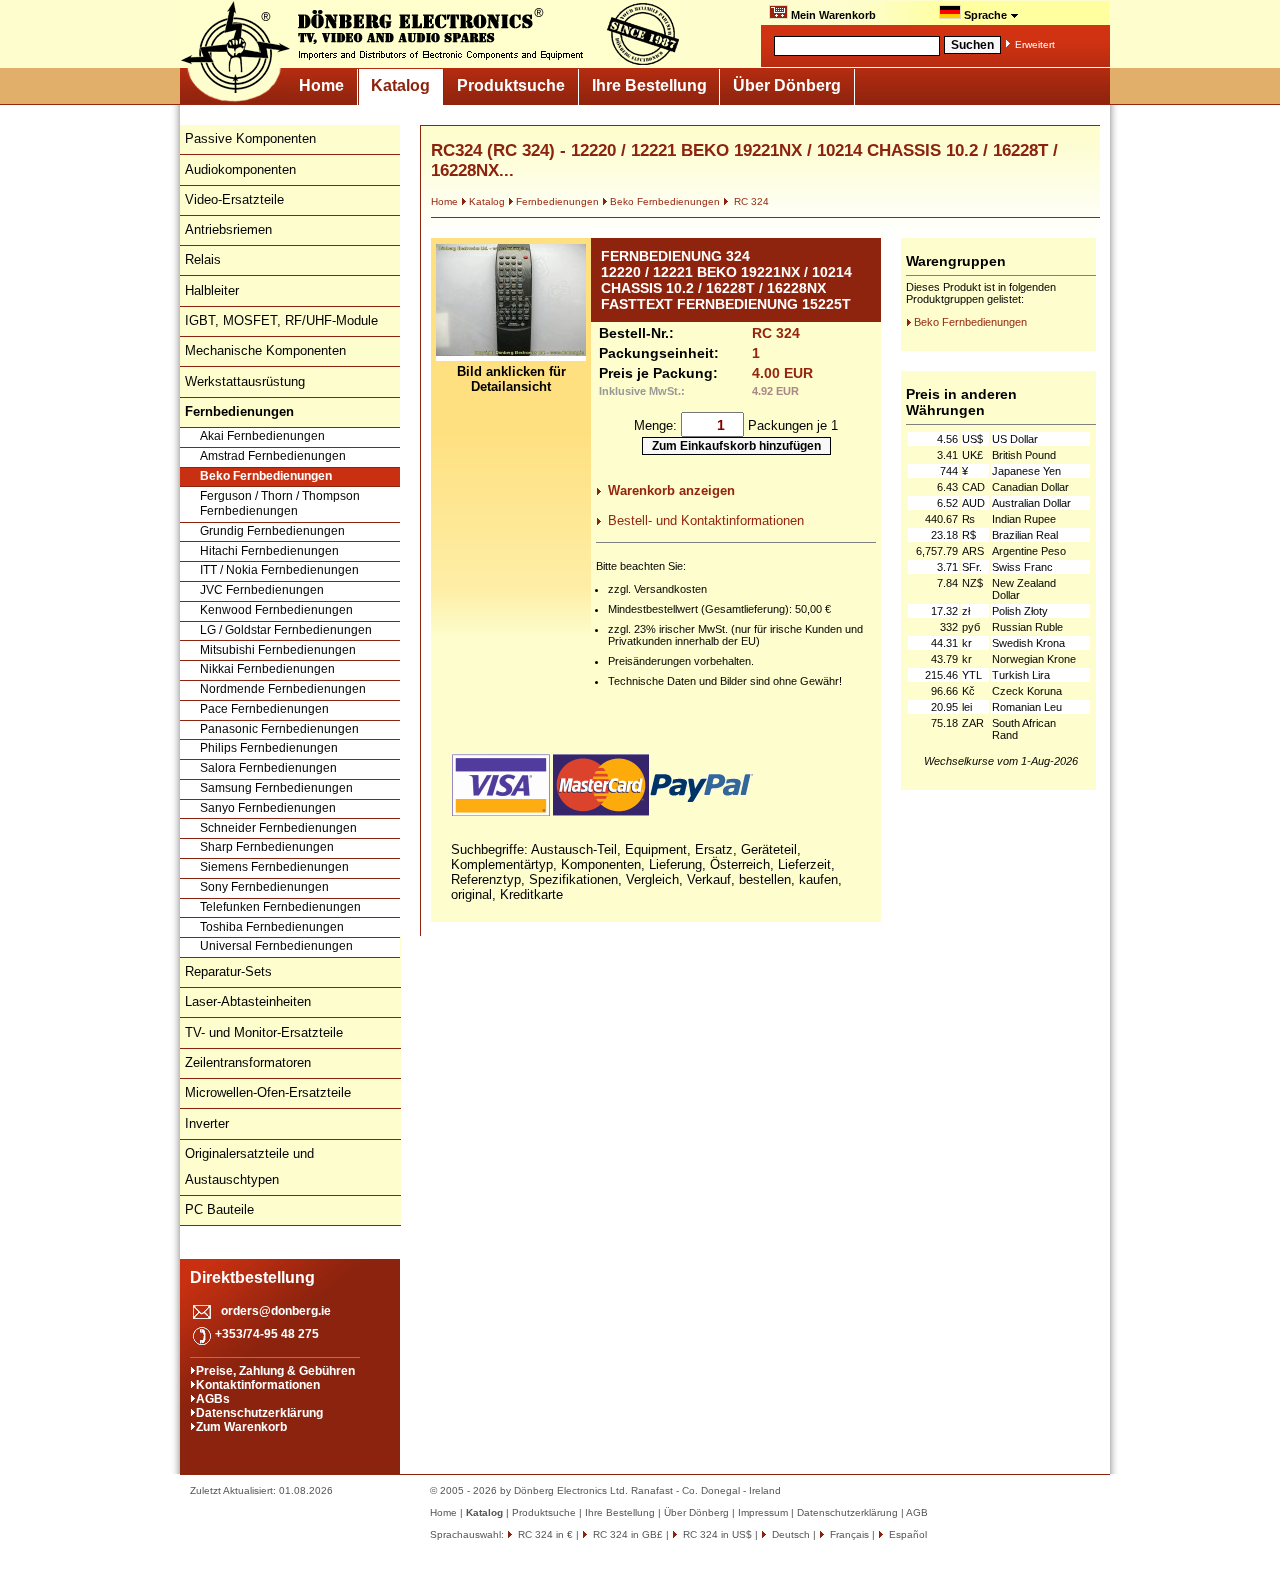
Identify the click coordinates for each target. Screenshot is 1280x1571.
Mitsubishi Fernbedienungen (278, 650)
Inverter (207, 1123)
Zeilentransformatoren (248, 1062)
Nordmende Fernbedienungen (283, 689)
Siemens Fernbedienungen (274, 867)
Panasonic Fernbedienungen (279, 729)
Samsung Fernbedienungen (276, 788)
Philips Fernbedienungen (269, 748)
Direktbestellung (252, 1277)
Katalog (400, 85)
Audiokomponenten (240, 169)
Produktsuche (511, 85)
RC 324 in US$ (716, 1534)
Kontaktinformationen (258, 1385)
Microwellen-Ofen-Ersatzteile (268, 1092)
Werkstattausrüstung (245, 381)
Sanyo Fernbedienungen (268, 808)
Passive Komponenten (250, 138)
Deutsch (789, 1534)
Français (848, 1534)
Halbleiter (212, 290)
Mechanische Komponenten (265, 350)
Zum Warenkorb (241, 1427)
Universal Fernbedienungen (276, 946)
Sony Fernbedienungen (264, 887)
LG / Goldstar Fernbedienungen (286, 630)
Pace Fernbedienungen (264, 709)
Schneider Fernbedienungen (278, 828)
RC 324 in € (544, 1534)
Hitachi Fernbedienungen (269, 551)
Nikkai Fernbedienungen (267, 669)
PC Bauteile (219, 1209)
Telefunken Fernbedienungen (280, 907)
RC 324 (750, 201)
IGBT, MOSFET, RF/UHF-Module (281, 320)
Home (321, 85)
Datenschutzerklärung (259, 1413)
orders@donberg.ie (276, 1311)
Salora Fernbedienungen (268, 768)
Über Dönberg (787, 85)
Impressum (763, 1512)
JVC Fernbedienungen (262, 590)
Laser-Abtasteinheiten (248, 1001)
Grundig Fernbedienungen (272, 531)
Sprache (985, 15)
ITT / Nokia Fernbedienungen (279, 570)
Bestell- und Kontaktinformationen (706, 520)
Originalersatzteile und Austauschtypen (249, 1166)
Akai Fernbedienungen (262, 436)
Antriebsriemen (228, 229)
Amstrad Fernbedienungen (273, 456)
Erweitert (1035, 44)
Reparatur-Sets (228, 971)
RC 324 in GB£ (626, 1534)
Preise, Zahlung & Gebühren (275, 1371)
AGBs (213, 1399)
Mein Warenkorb (832, 15)
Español (906, 1534)
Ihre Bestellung (649, 85)
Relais (203, 259)
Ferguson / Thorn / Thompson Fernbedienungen (280, 504)
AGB (917, 1512)
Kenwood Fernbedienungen (276, 610)
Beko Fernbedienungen (266, 476)
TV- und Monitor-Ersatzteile (264, 1032)
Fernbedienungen (557, 201)
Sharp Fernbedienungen (267, 847)
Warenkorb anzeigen (671, 490)
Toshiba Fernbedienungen (272, 927)
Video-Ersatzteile (234, 199)
